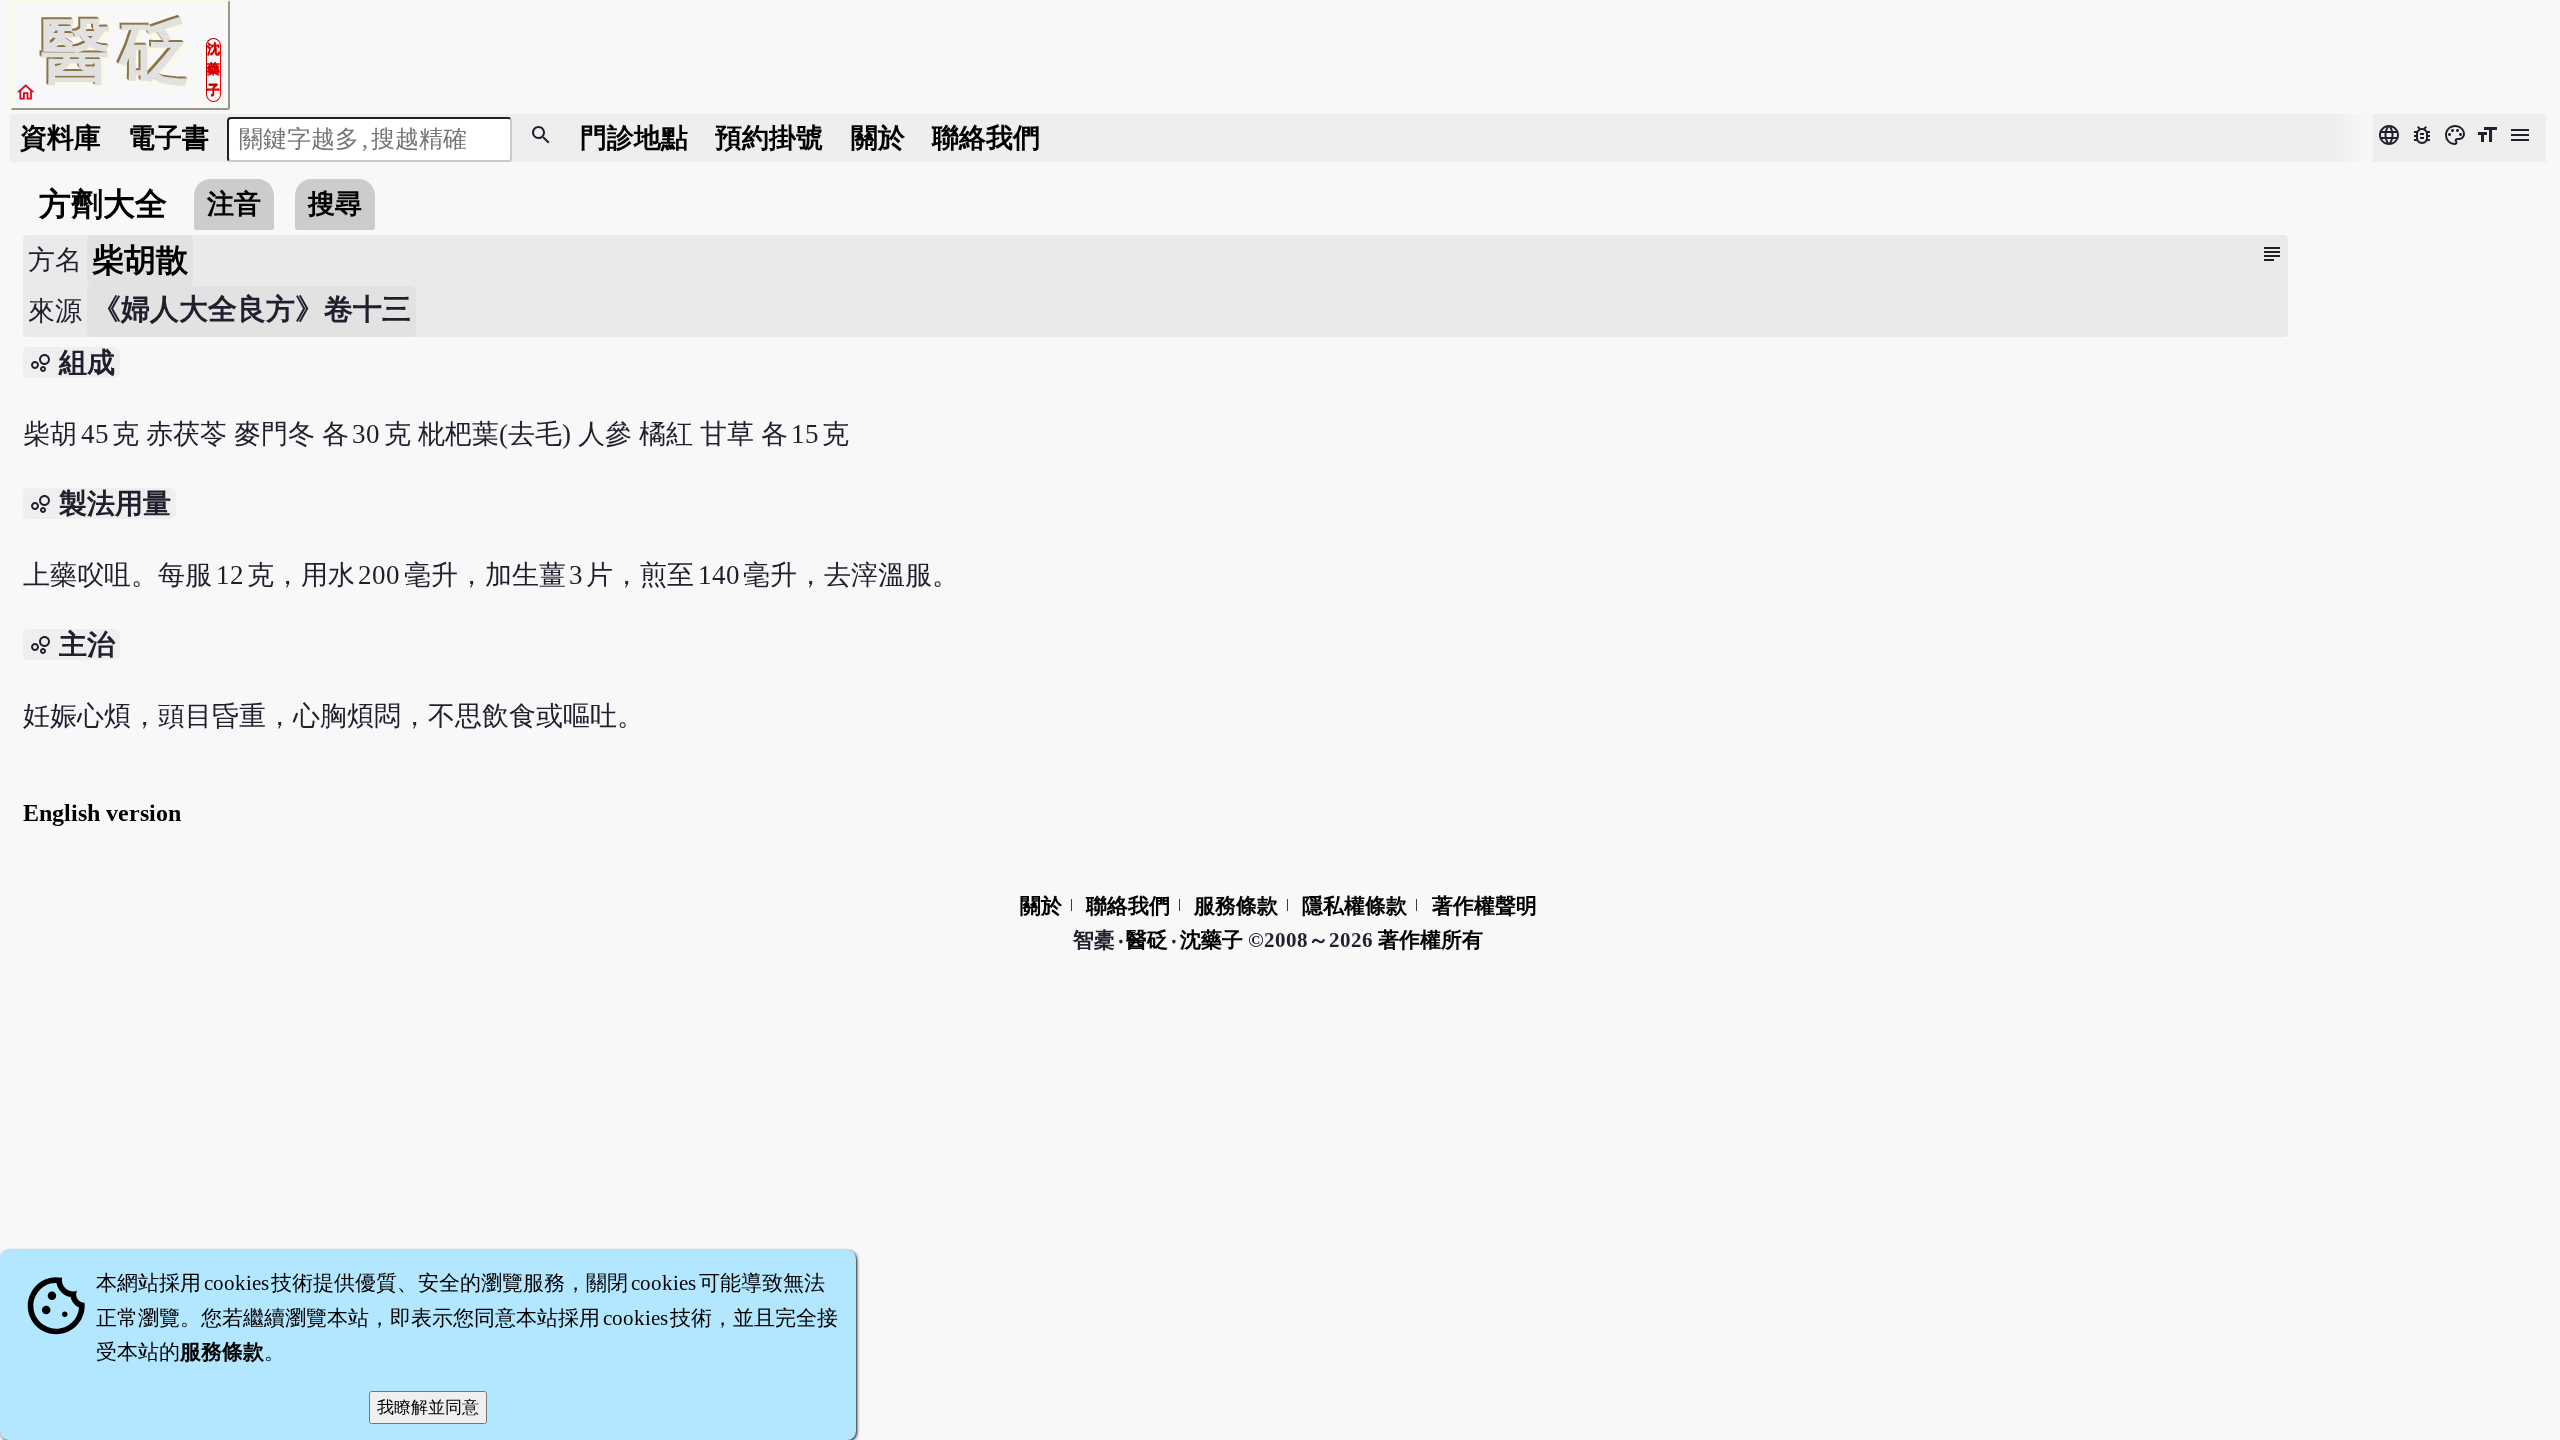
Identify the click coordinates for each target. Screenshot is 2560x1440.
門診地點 (634, 138)
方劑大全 (103, 204)
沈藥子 (1211, 940)
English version (102, 813)
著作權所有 (1430, 940)
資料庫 (60, 138)
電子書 (168, 138)
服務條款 (1236, 906)
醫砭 (1148, 940)
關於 (878, 138)
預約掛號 (769, 138)
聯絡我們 (986, 138)
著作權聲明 (1484, 906)
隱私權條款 (1354, 906)
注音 (234, 204)
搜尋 (335, 204)
